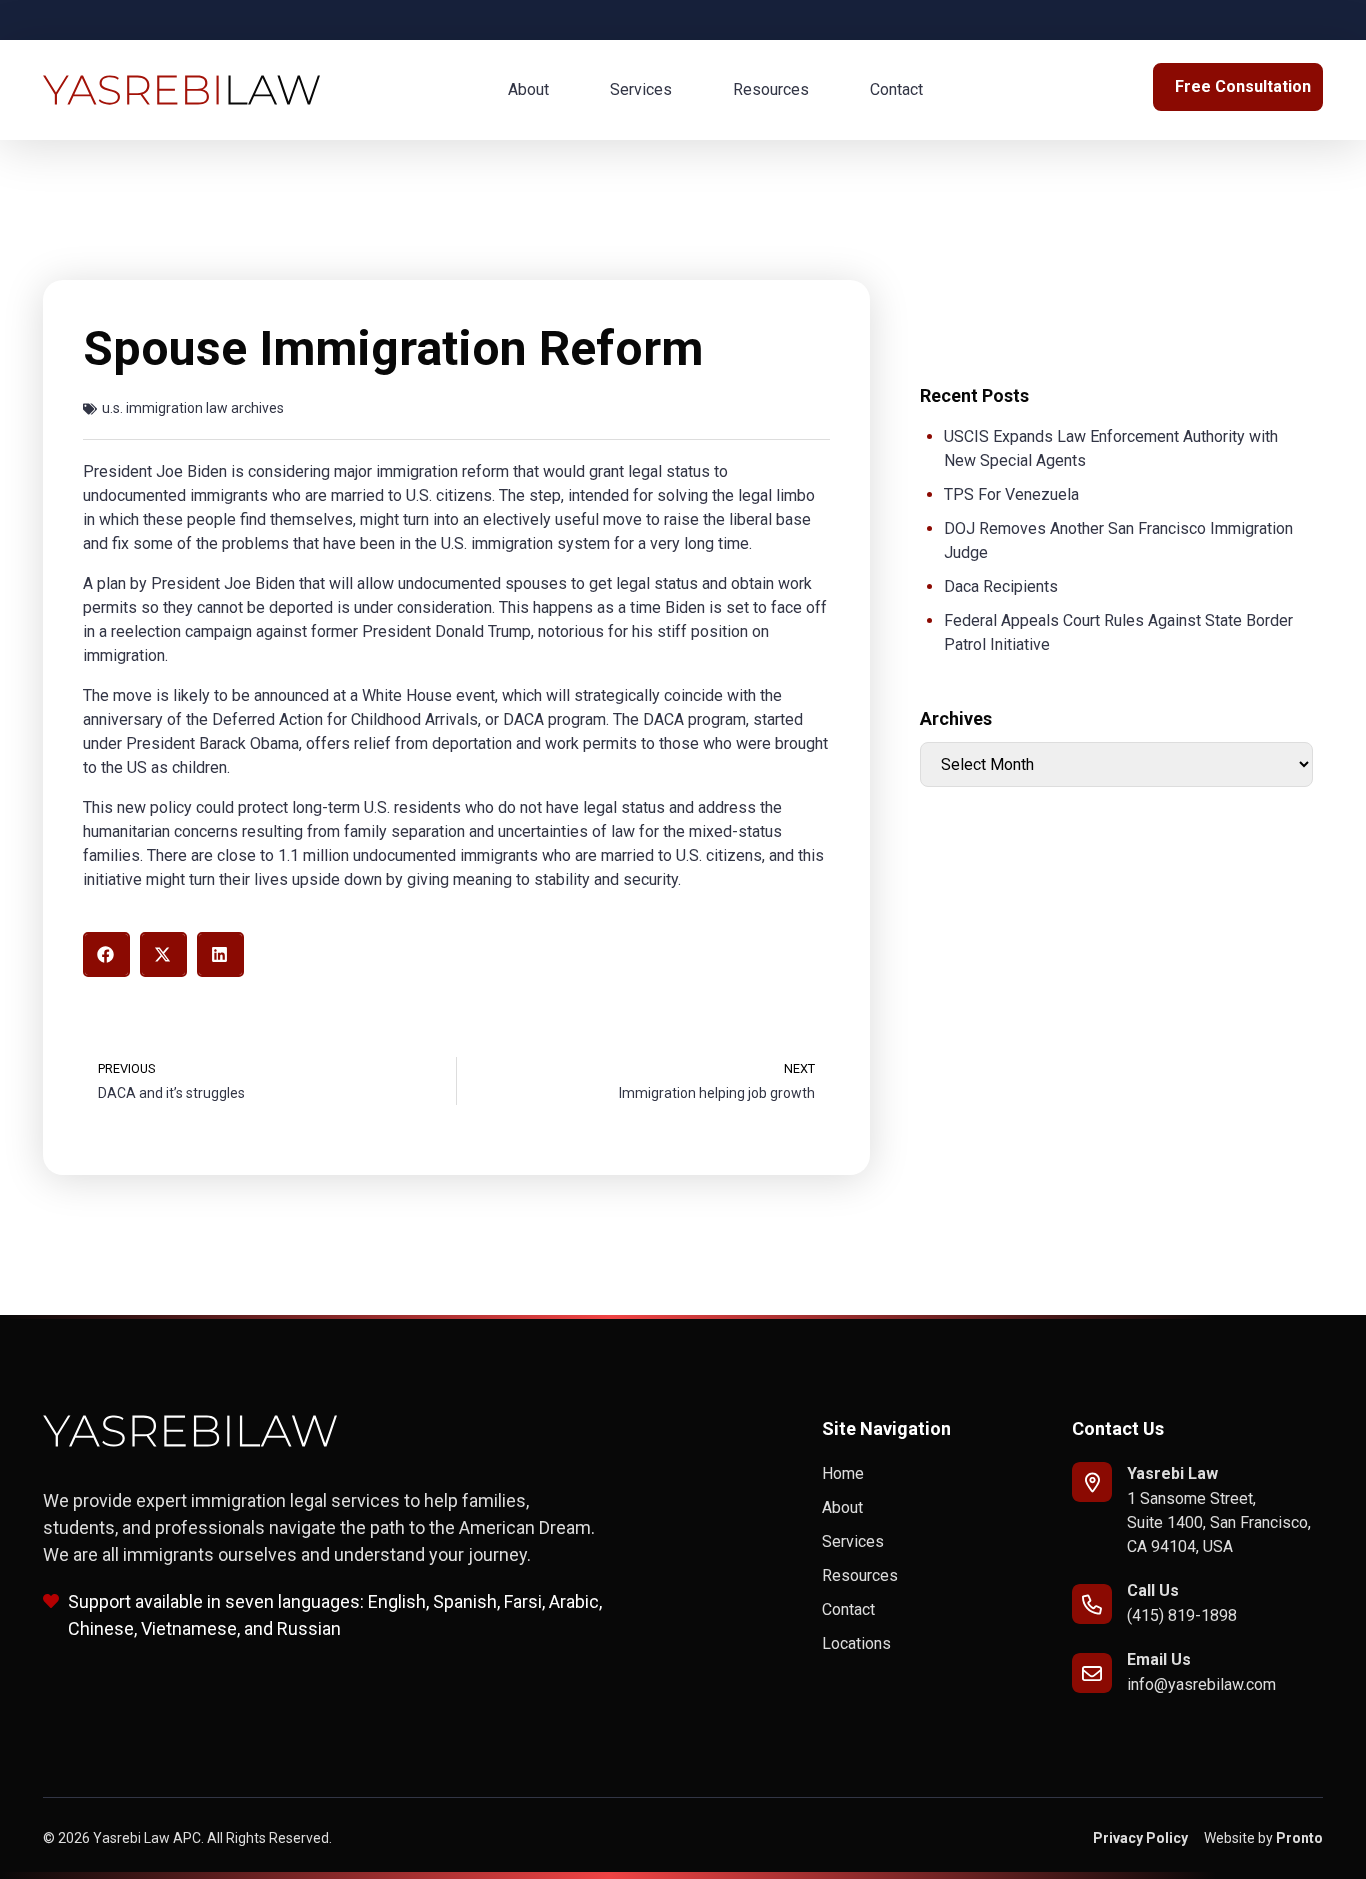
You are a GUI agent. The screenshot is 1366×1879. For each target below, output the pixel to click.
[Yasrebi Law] (1092, 1482)
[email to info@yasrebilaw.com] (1092, 1673)
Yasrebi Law (1172, 1473)
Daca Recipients (1001, 586)
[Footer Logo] (190, 1431)
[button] (106, 954)
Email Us (1159, 1659)
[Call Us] (1092, 1604)
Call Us (1153, 1590)
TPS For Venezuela (1011, 494)
